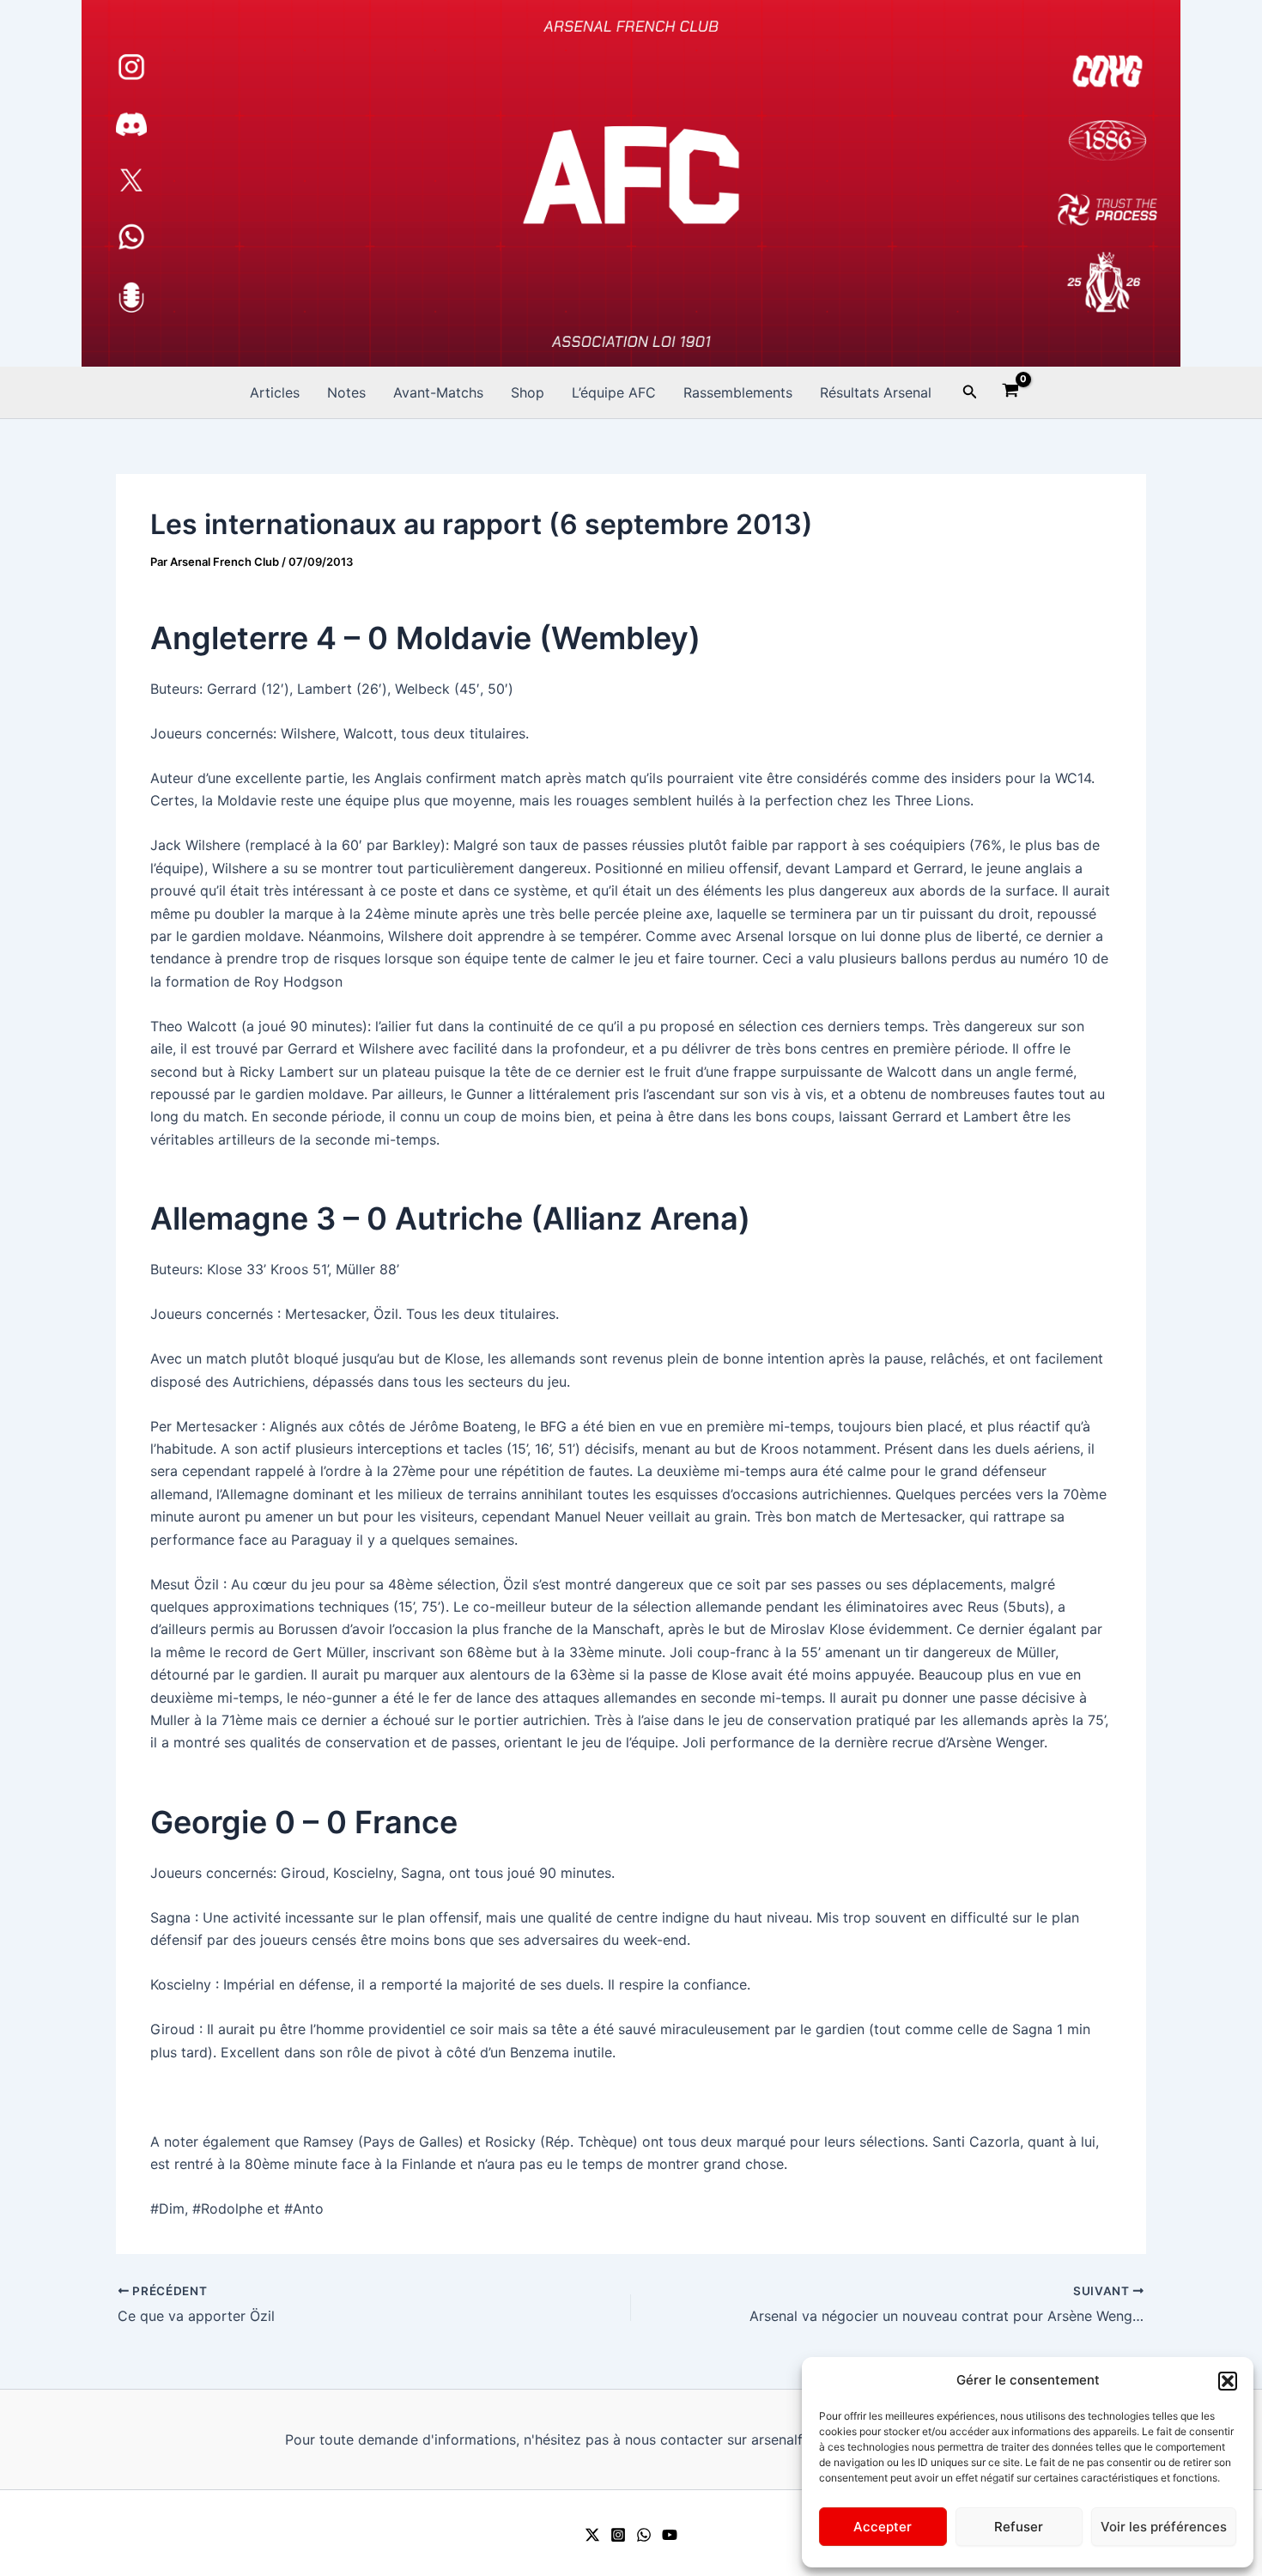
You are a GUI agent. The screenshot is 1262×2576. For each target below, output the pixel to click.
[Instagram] (618, 2535)
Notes (346, 392)
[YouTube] (670, 2535)
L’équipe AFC (614, 392)
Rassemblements (738, 392)
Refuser (1019, 2527)
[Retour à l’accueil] (631, 183)
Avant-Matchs (438, 392)
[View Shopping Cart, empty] (1011, 392)
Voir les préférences (1164, 2527)
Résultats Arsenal (876, 392)
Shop (528, 392)
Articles (275, 392)
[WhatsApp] (644, 2535)
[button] (1228, 2381)
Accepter (883, 2527)
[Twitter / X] (592, 2535)
